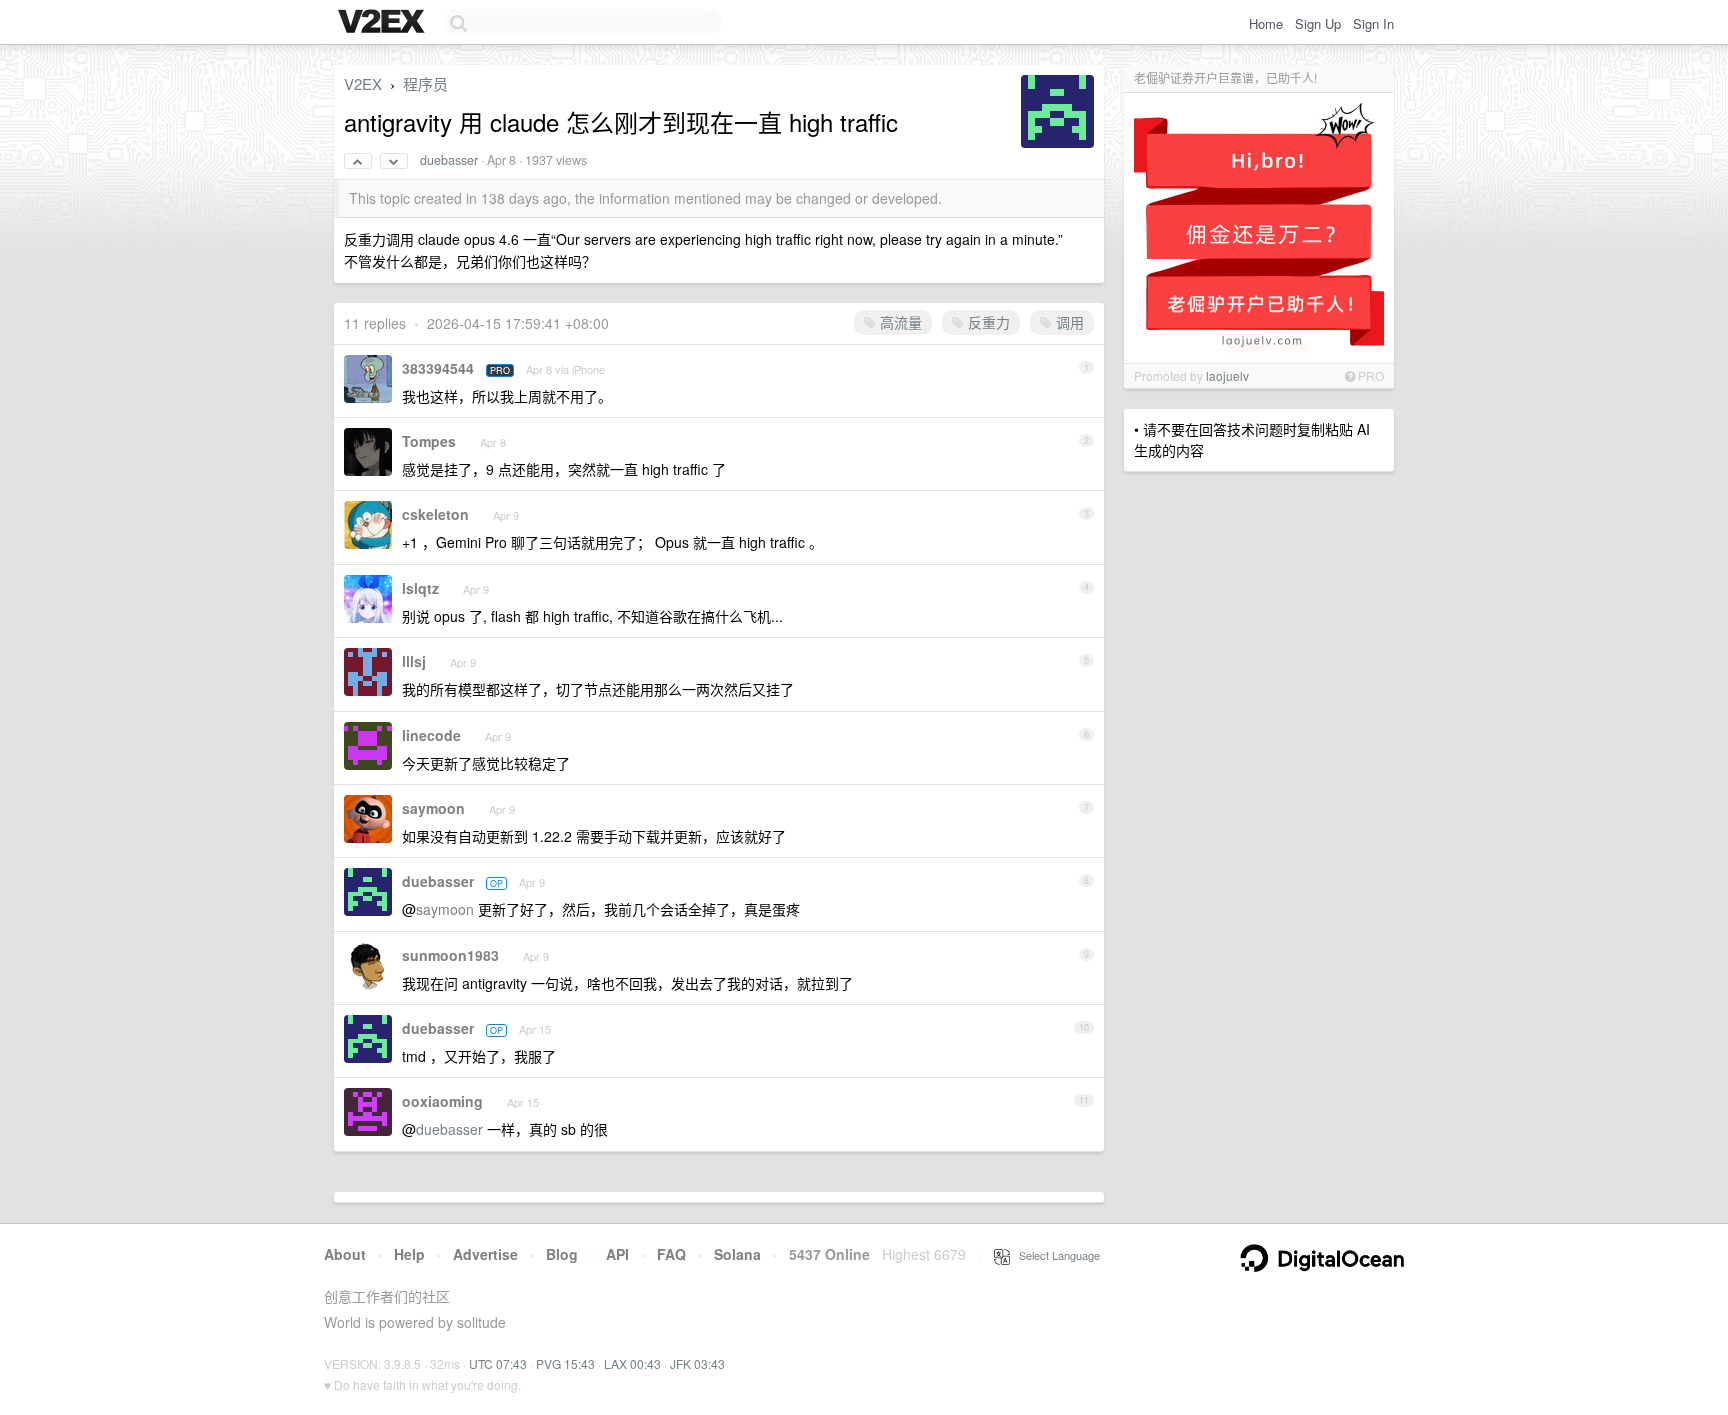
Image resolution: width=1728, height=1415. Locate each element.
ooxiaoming (442, 1101)
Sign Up (1318, 23)
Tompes (429, 441)
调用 (1068, 322)
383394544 (438, 368)
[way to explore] (384, 23)
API (617, 1254)
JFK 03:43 (697, 1363)
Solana (737, 1254)
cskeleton (435, 514)
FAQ (671, 1254)
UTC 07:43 (498, 1363)
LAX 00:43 (632, 1363)
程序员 (425, 83)
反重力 (987, 322)
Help (409, 1254)
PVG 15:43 (565, 1363)
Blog (562, 1254)
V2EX (363, 83)
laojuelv (1227, 375)
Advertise (485, 1254)
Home (1266, 23)
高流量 (899, 322)
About (345, 1254)
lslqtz (420, 588)
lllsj (414, 661)
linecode (431, 735)
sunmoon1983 (450, 955)
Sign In (1373, 23)
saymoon (433, 808)
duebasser (449, 160)
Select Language (1055, 1255)
